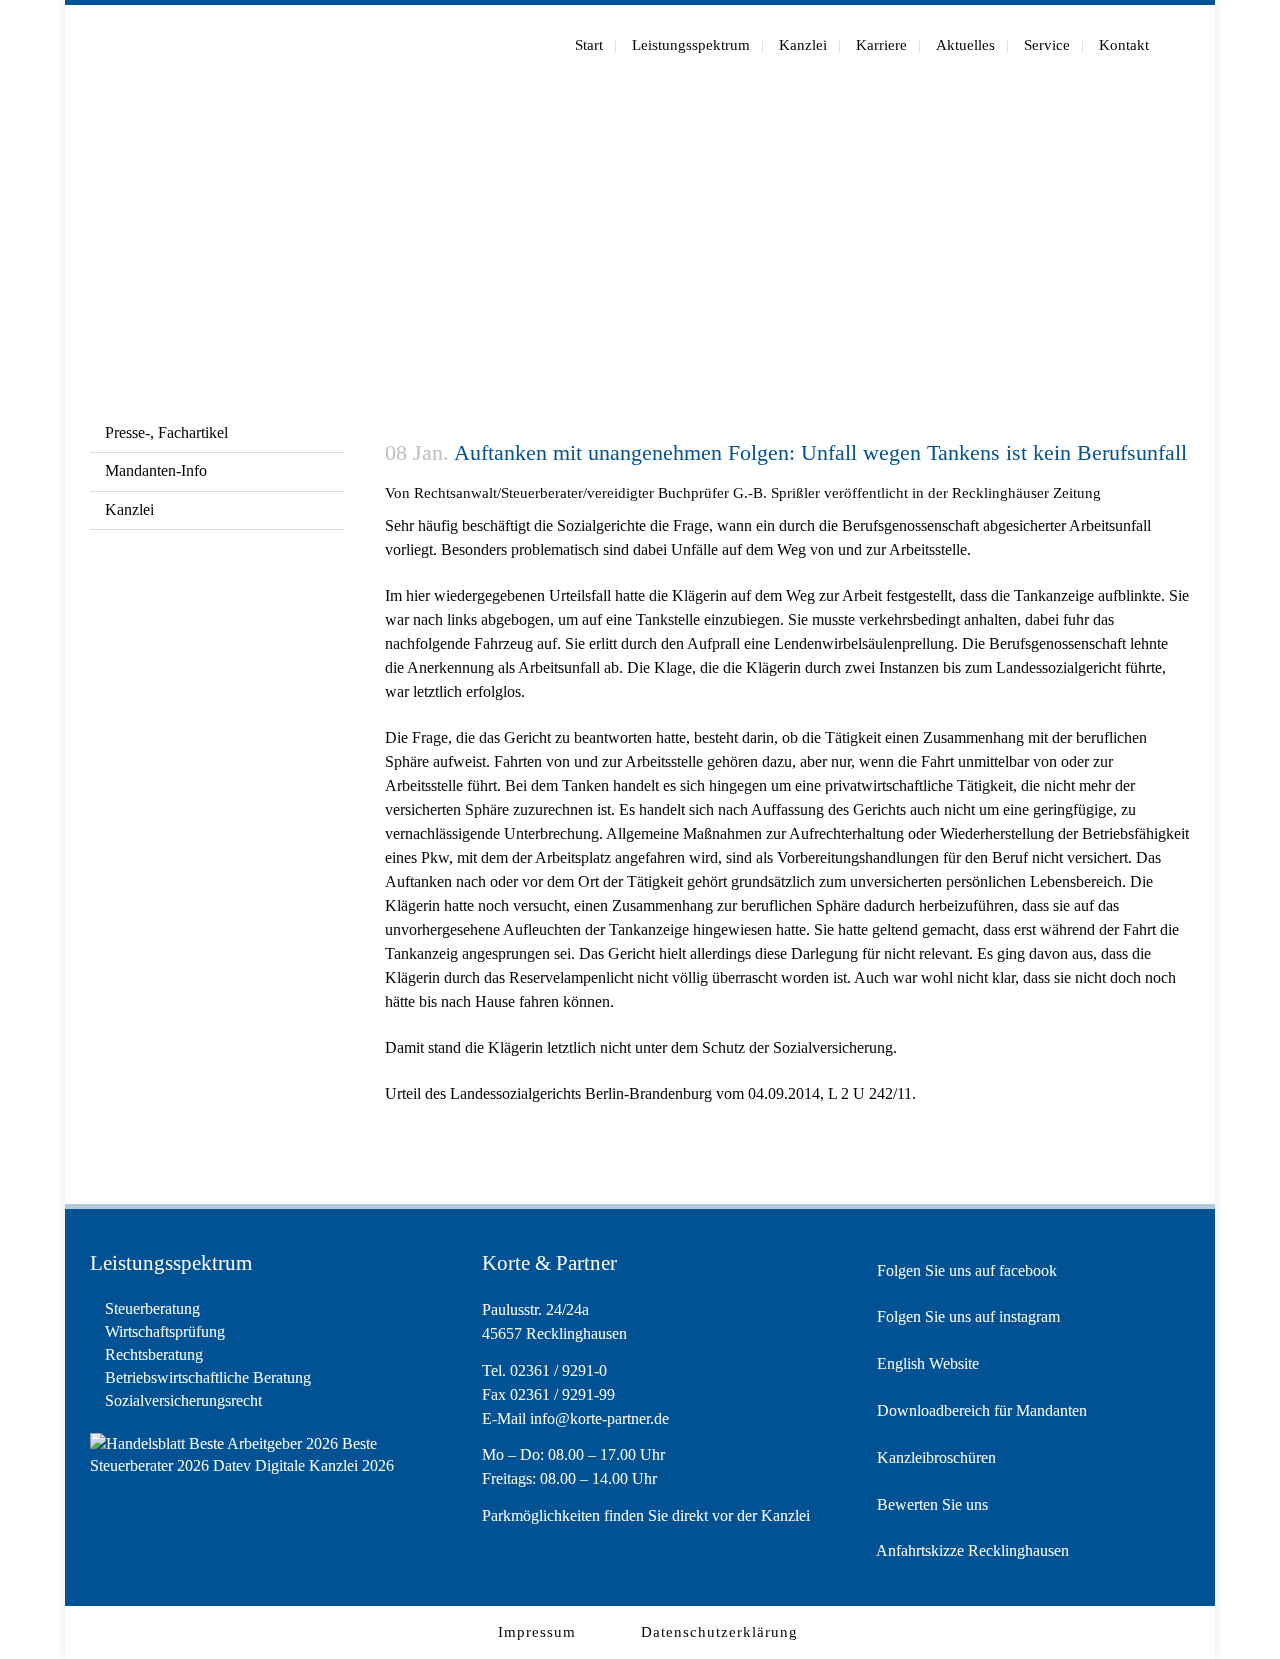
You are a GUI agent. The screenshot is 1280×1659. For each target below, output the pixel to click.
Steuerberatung (152, 1308)
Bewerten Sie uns (930, 1504)
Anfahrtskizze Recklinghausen (971, 1550)
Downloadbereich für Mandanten (980, 1410)
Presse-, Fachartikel (166, 432)
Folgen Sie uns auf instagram (966, 1316)
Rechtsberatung (154, 1354)
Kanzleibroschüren (934, 1457)
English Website (926, 1363)
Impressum (537, 1632)
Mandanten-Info (156, 470)
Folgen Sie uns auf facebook (965, 1270)
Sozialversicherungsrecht (183, 1400)
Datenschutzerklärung (719, 1632)
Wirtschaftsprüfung (165, 1331)
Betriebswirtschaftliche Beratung (208, 1377)
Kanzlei (129, 509)
